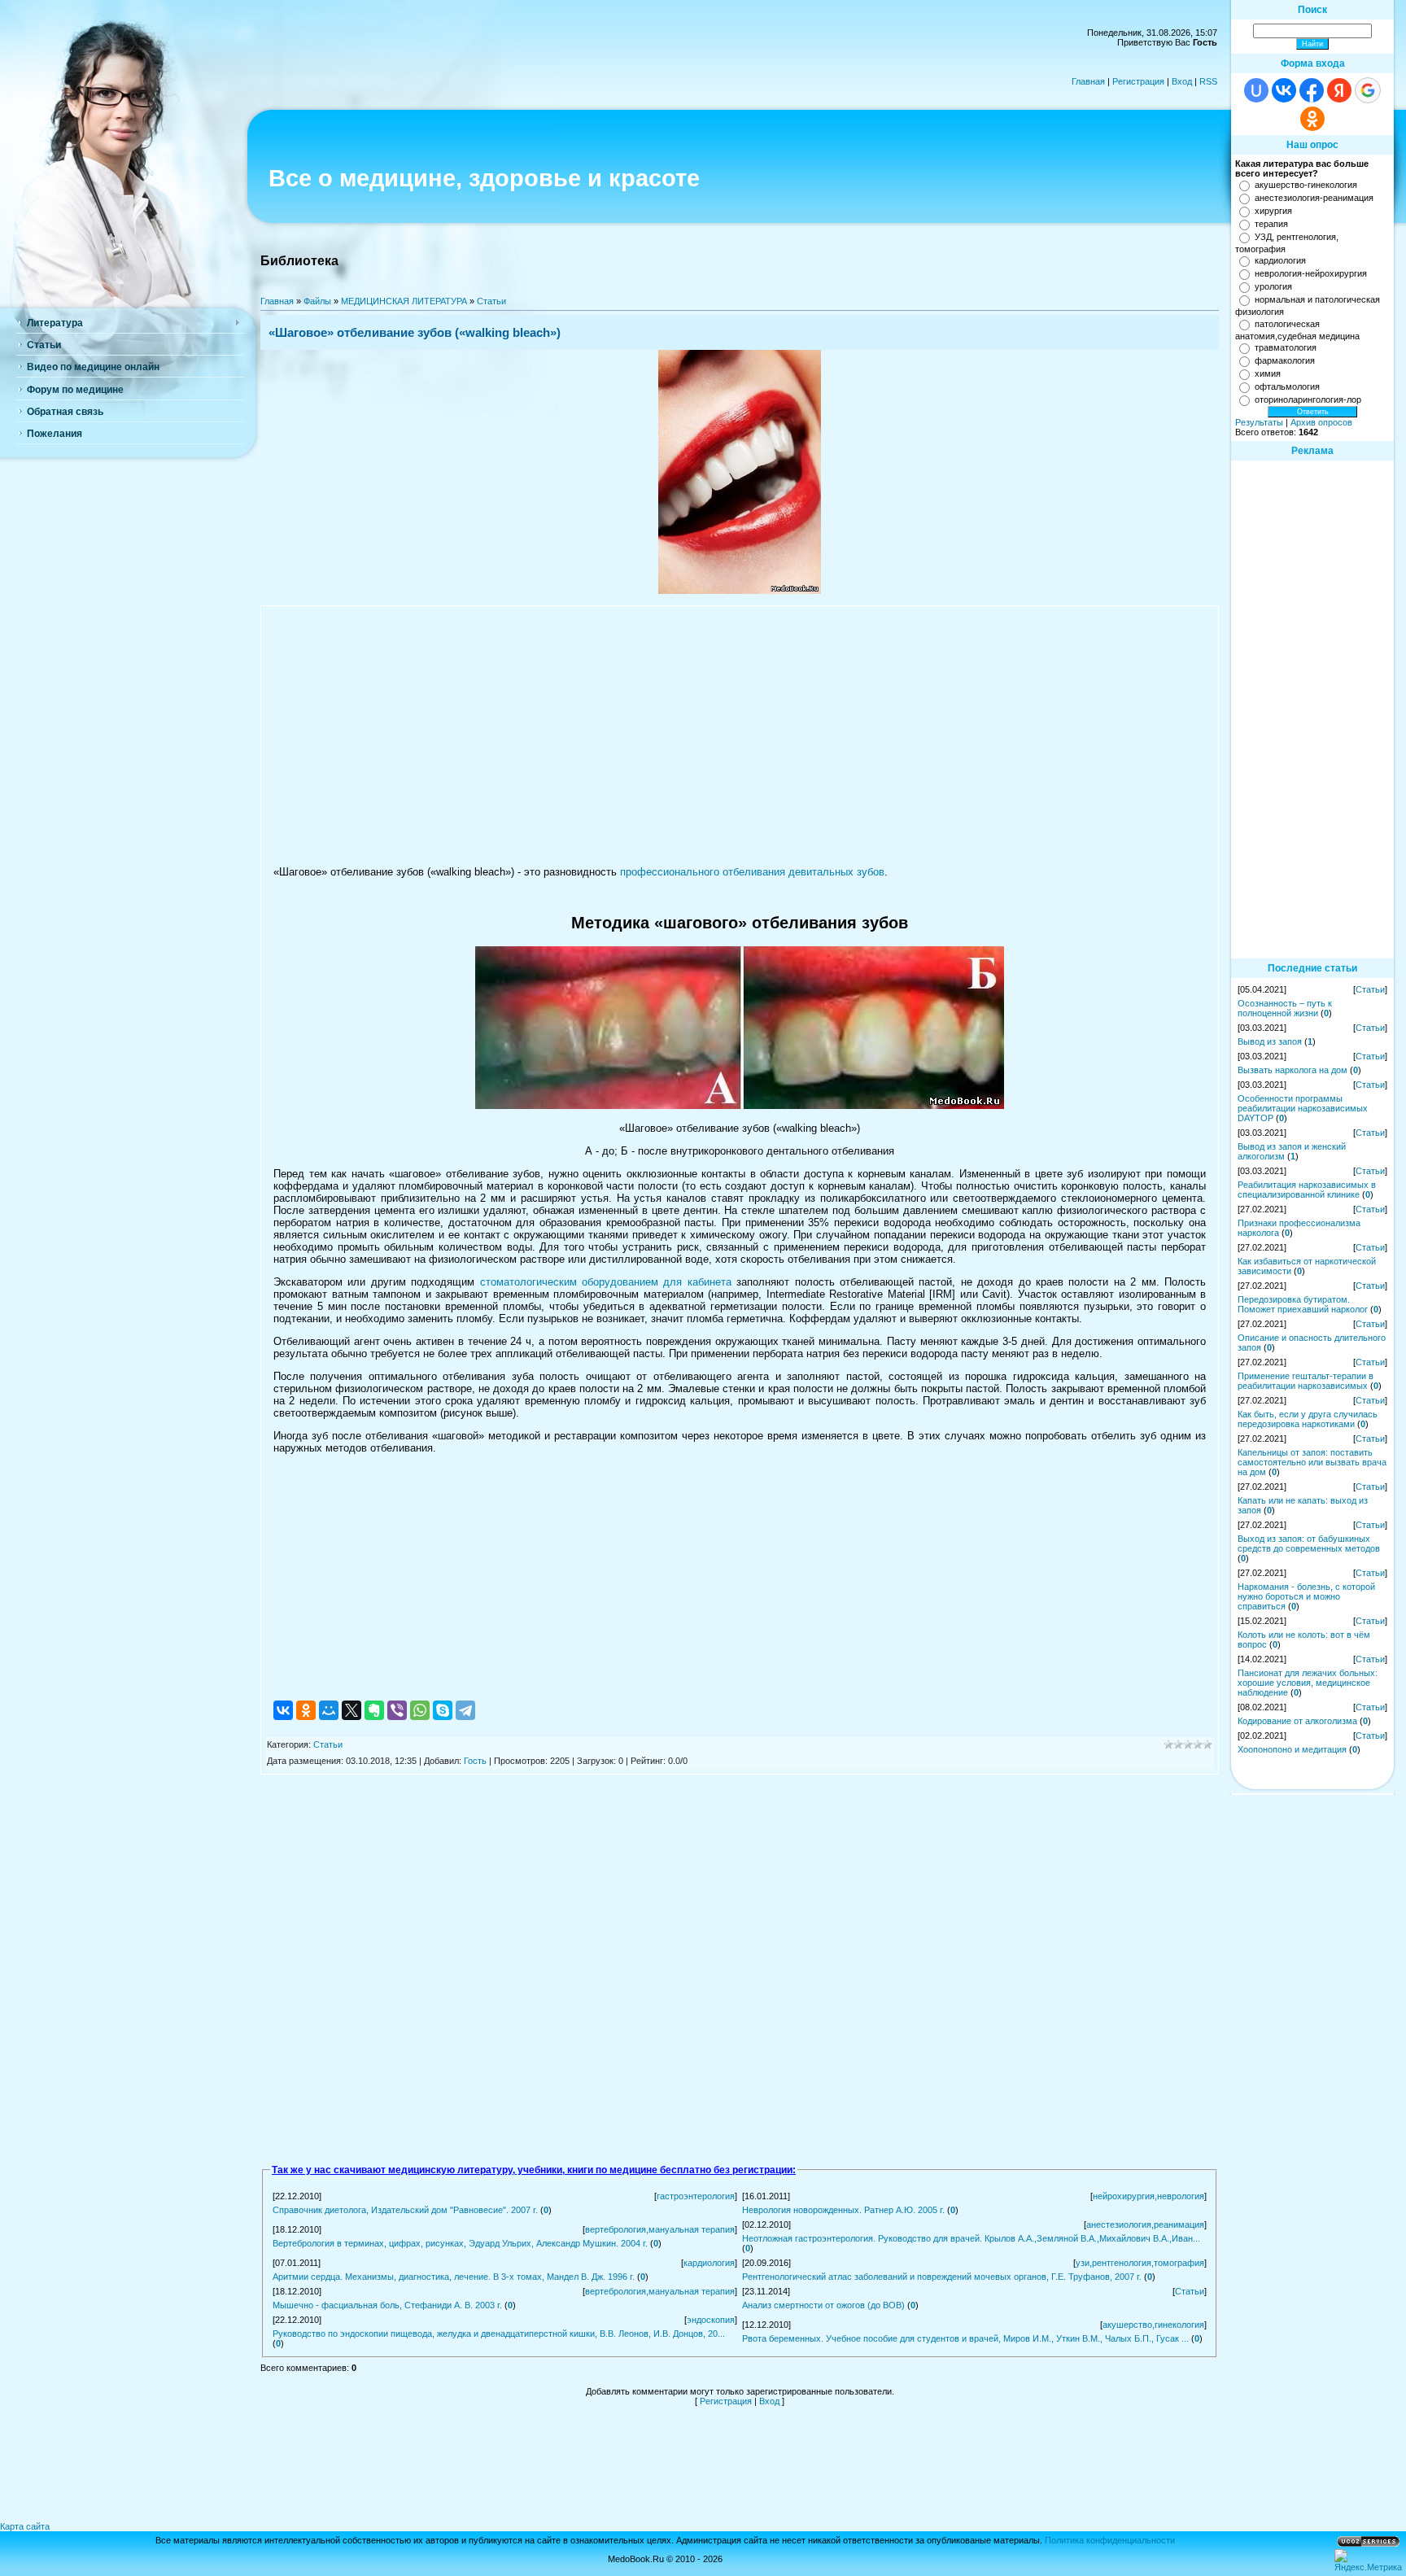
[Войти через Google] (1368, 90)
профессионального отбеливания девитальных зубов (752, 872)
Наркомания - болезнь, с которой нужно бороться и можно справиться (1306, 1596)
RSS (1208, 81)
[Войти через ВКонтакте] (1284, 90)
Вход (1182, 81)
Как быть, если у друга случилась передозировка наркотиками (1308, 1419)
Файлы (317, 301)
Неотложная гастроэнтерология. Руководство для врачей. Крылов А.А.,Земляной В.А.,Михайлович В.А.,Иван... (971, 2238)
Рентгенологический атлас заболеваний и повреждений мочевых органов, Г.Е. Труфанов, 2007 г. (942, 2277)
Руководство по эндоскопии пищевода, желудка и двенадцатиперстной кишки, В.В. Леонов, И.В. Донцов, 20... (499, 2334)
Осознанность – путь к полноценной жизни (1285, 1008)
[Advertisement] (740, 736)
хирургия (1273, 211)
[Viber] (397, 1710)
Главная (1088, 81)
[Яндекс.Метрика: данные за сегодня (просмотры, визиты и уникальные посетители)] (1368, 2561)
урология (1273, 286)
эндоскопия (711, 2320)
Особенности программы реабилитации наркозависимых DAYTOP (1303, 1108)
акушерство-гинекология (1306, 185)
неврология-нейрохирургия (1311, 273)
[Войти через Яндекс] (1339, 90)
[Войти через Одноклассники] (1312, 119)
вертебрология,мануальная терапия (660, 2229)
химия (1268, 373)
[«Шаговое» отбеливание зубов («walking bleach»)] (740, 591)
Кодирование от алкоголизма (1297, 1721)
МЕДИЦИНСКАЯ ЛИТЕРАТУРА (404, 301)
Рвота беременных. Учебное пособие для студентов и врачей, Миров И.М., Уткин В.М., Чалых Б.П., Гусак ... (965, 2338)
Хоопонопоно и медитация (1292, 1749)
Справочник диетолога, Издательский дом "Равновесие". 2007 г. (405, 2210)
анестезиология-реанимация (1314, 198)
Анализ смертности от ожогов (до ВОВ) (823, 2305)
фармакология (1285, 360)
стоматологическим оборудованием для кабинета (606, 1282)
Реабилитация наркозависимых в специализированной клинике (1307, 1190)
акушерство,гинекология (1153, 2325)
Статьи (491, 301)
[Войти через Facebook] (1312, 90)
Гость (475, 1761)
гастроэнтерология (696, 2196)
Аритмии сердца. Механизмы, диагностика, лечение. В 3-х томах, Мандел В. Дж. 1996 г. (454, 2277)
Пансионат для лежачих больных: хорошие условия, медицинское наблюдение (1308, 1683)
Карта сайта (25, 2526)
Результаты (1259, 422)
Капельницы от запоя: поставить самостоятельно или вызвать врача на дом (1312, 1462)
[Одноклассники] (306, 1710)
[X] (351, 1710)
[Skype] (443, 1710)
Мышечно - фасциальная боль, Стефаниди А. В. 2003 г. (387, 2305)
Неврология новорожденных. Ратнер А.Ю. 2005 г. (843, 2210)
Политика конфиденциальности (1110, 2540)
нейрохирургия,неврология (1148, 2196)
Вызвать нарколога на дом (1292, 1070)
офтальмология (1287, 386)
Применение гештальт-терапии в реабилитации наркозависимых (1306, 1381)
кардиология (709, 2263)
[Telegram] (465, 1710)
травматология (1286, 347)
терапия (1271, 224)
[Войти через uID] (1256, 90)
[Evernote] (374, 1710)
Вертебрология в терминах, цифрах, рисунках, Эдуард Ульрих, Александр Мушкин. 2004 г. (460, 2243)
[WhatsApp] (420, 1710)
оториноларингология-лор (1308, 399)
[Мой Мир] (329, 1710)
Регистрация (1138, 81)
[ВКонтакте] (283, 1710)
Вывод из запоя (1270, 1041)
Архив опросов (1321, 422)
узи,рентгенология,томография (1140, 2263)
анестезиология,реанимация (1145, 2225)
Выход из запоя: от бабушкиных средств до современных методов (1309, 1543)
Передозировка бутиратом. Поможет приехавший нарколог (1303, 1304)
